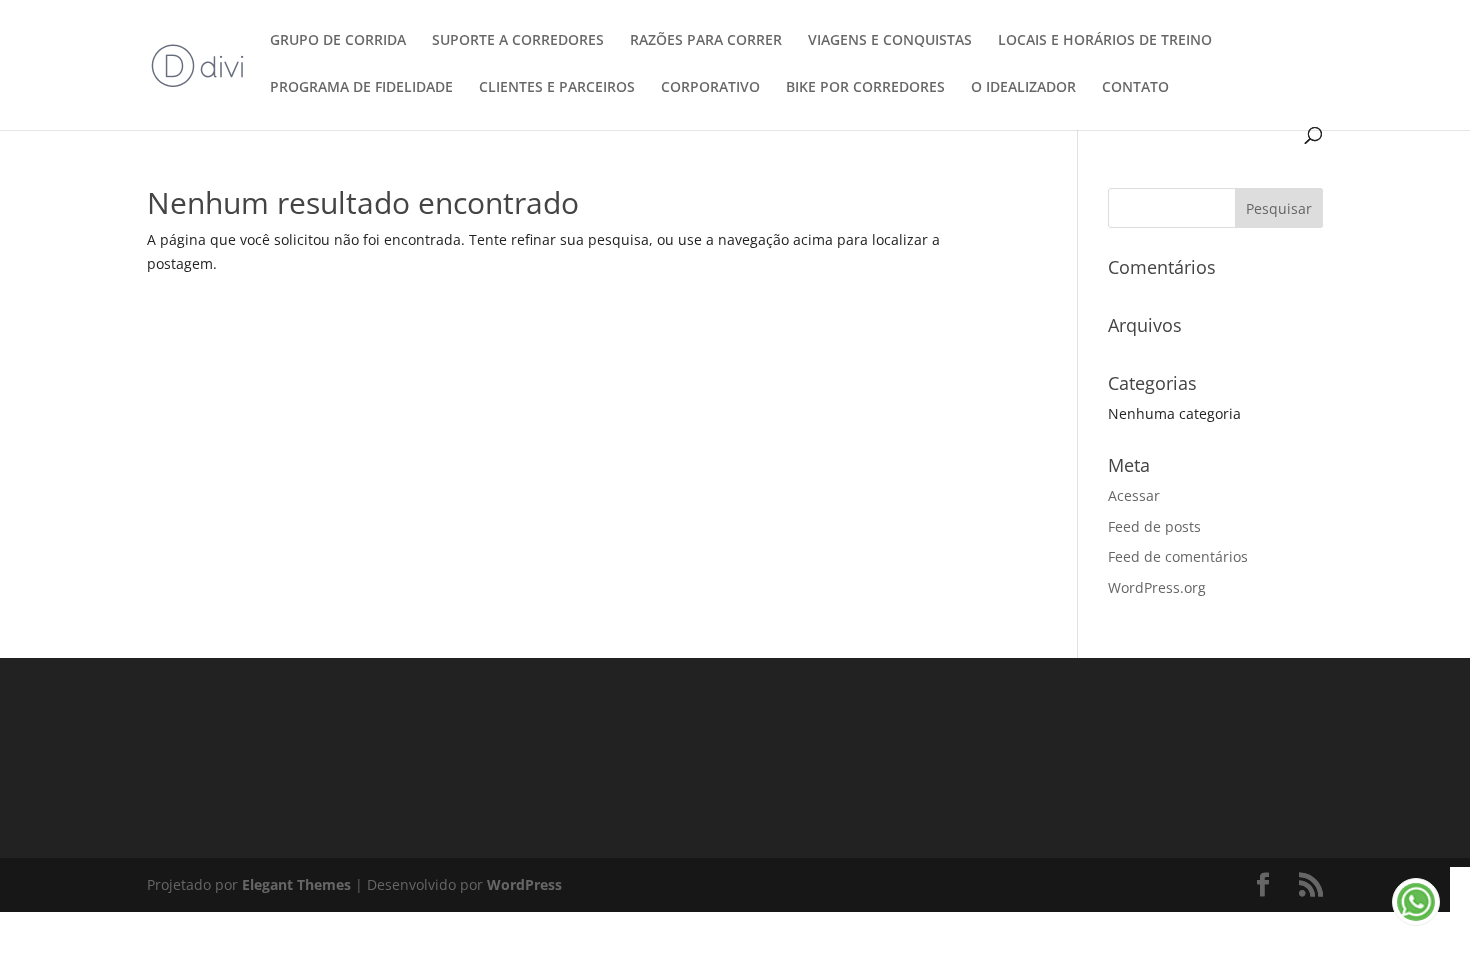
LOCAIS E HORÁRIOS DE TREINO (1105, 41)
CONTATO (1135, 88)
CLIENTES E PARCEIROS (557, 88)
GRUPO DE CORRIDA (338, 41)
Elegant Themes (296, 884)
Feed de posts (1154, 526)
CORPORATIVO (710, 88)
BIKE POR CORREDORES (865, 88)
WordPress (524, 884)
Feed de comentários (1178, 556)
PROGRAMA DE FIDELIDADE (361, 88)
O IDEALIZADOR (1023, 88)
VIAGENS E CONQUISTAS (890, 41)
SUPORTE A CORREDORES (518, 41)
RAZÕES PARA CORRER (706, 41)
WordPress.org (1157, 587)
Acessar (1134, 495)
